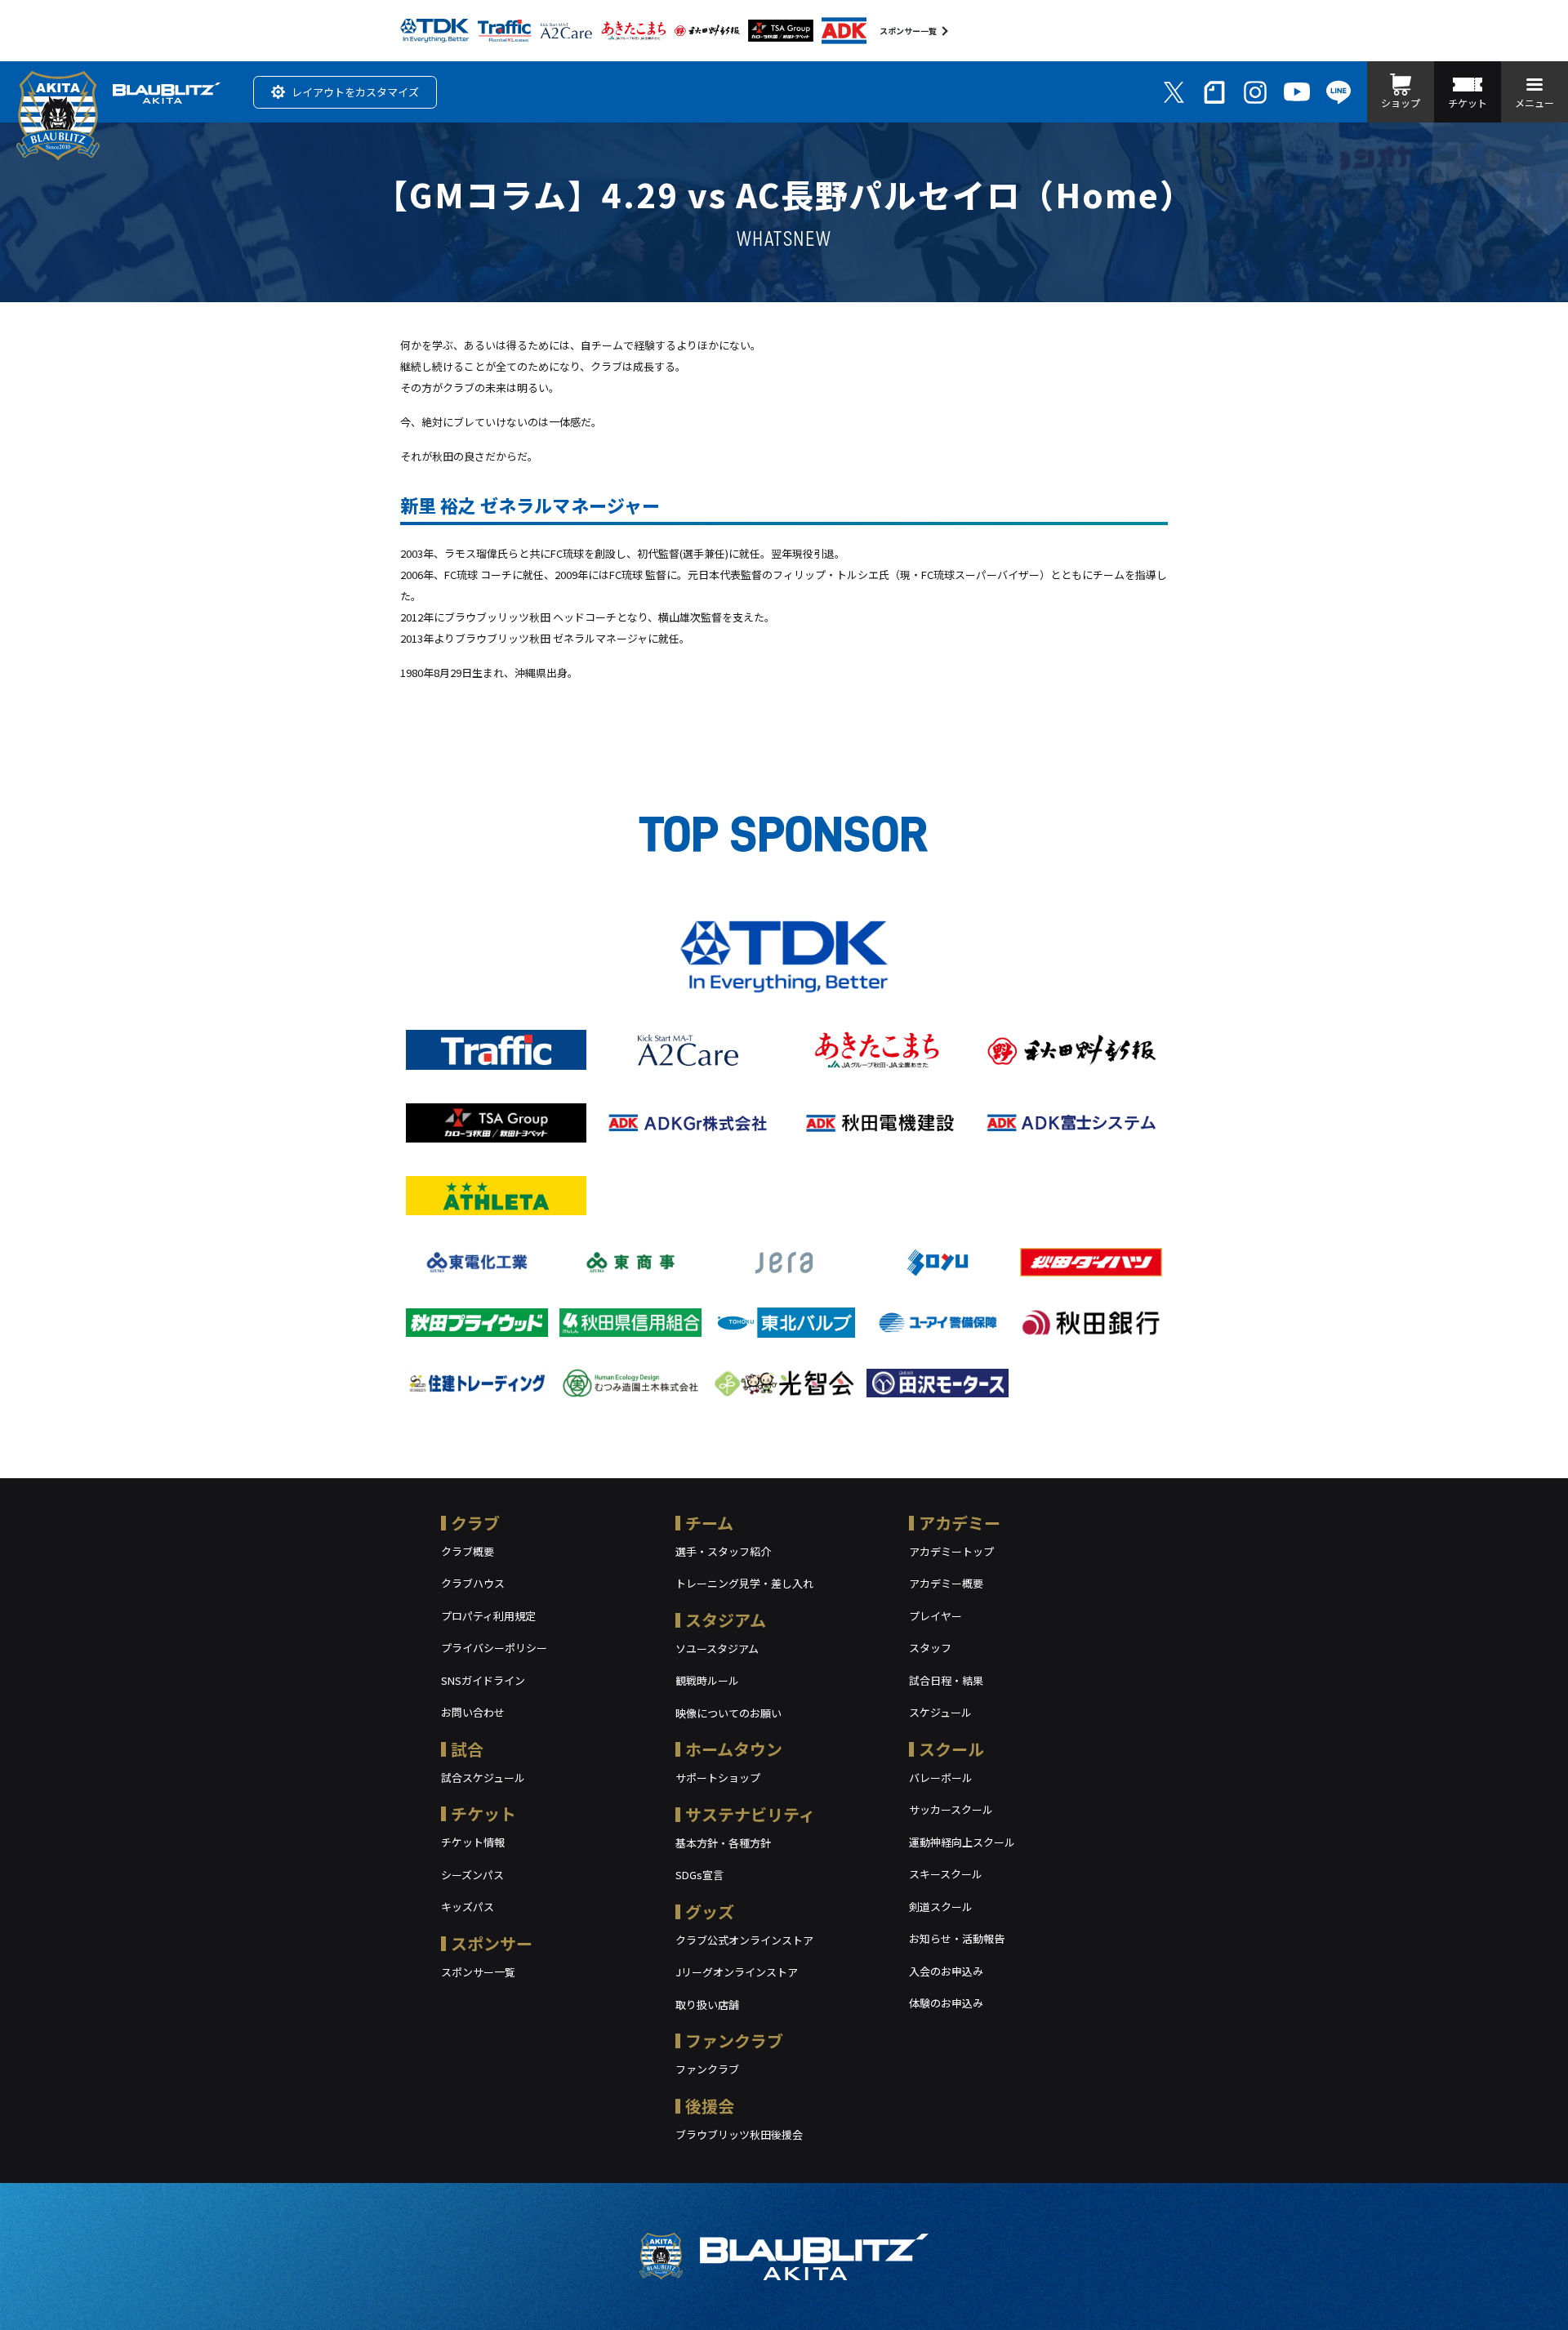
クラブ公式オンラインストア (744, 1940)
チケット (483, 1813)
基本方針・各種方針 (723, 1843)
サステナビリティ (750, 1814)
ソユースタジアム (717, 1648)
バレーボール (941, 1778)
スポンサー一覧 (908, 31)
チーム (709, 1523)
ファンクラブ (734, 2040)
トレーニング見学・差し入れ (744, 1583)
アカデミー (960, 1523)
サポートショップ (718, 1778)
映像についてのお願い (728, 1713)
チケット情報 (473, 1842)
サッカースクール (951, 1809)
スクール (951, 1749)
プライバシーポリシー (494, 1648)
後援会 (710, 2106)
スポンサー (492, 1943)
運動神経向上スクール (962, 1842)
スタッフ (930, 1648)
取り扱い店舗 (707, 2005)
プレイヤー (935, 1616)
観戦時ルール (707, 1680)
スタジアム (726, 1620)
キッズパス (468, 1907)
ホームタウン (734, 1749)
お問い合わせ (473, 1712)
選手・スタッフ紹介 (723, 1551)
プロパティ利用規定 (488, 1616)
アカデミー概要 (946, 1583)
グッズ (710, 1911)
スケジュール (940, 1712)
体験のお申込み (946, 2003)
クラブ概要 (468, 1551)
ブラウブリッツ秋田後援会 (739, 2134)
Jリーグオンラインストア (737, 1972)
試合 (467, 1749)
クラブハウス (473, 1583)
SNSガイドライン (483, 1680)
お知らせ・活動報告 (957, 1938)
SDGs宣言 (699, 1875)
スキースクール (946, 1874)
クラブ (475, 1523)
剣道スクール (941, 1907)
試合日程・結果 (946, 1680)
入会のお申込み (946, 1971)
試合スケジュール (483, 1778)
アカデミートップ (951, 1551)
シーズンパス (472, 1875)
